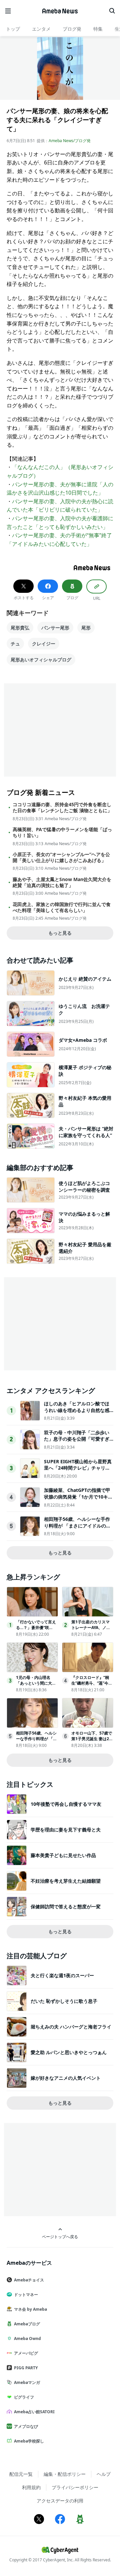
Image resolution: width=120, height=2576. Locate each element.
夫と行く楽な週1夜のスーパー (62, 1975)
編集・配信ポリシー (65, 2474)
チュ (15, 644)
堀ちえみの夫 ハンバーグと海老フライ (71, 2027)
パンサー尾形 (55, 628)
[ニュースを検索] (112, 11)
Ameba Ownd (27, 2339)
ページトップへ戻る (60, 2236)
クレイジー (44, 644)
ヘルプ (104, 2474)
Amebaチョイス (29, 2280)
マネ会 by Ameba (30, 2309)
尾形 (86, 628)
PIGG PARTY (26, 2368)
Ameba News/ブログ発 (70, 141)
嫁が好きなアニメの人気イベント (66, 2078)
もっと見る (60, 933)
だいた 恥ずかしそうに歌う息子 (64, 2001)
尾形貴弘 (20, 628)
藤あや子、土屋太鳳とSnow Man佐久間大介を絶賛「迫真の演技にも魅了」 (62, 882)
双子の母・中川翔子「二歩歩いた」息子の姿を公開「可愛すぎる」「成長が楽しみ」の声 (77, 1439)
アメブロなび (26, 2426)
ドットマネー (26, 2295)
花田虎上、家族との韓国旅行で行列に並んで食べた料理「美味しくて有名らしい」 (62, 907)
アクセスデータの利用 (60, 2501)
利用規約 (31, 2487)
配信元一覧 (21, 2474)
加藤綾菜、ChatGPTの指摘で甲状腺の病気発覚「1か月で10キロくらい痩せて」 (78, 1497)
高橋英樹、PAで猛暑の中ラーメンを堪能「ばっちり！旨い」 (62, 832)
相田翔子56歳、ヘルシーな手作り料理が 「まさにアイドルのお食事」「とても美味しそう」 (77, 1525)
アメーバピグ (26, 2353)
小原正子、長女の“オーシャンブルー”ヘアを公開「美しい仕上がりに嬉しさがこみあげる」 (61, 857)
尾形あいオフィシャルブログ (41, 660)
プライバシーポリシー (75, 2487)
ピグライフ (24, 2397)
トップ (13, 29)
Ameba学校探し (29, 2441)
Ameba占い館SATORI (34, 2412)
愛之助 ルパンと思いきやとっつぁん (69, 2052)
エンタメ (41, 29)
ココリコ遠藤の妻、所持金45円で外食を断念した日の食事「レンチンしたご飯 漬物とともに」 (62, 808)
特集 (98, 29)
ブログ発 (72, 29)
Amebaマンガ (27, 2382)
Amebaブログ (27, 2324)
